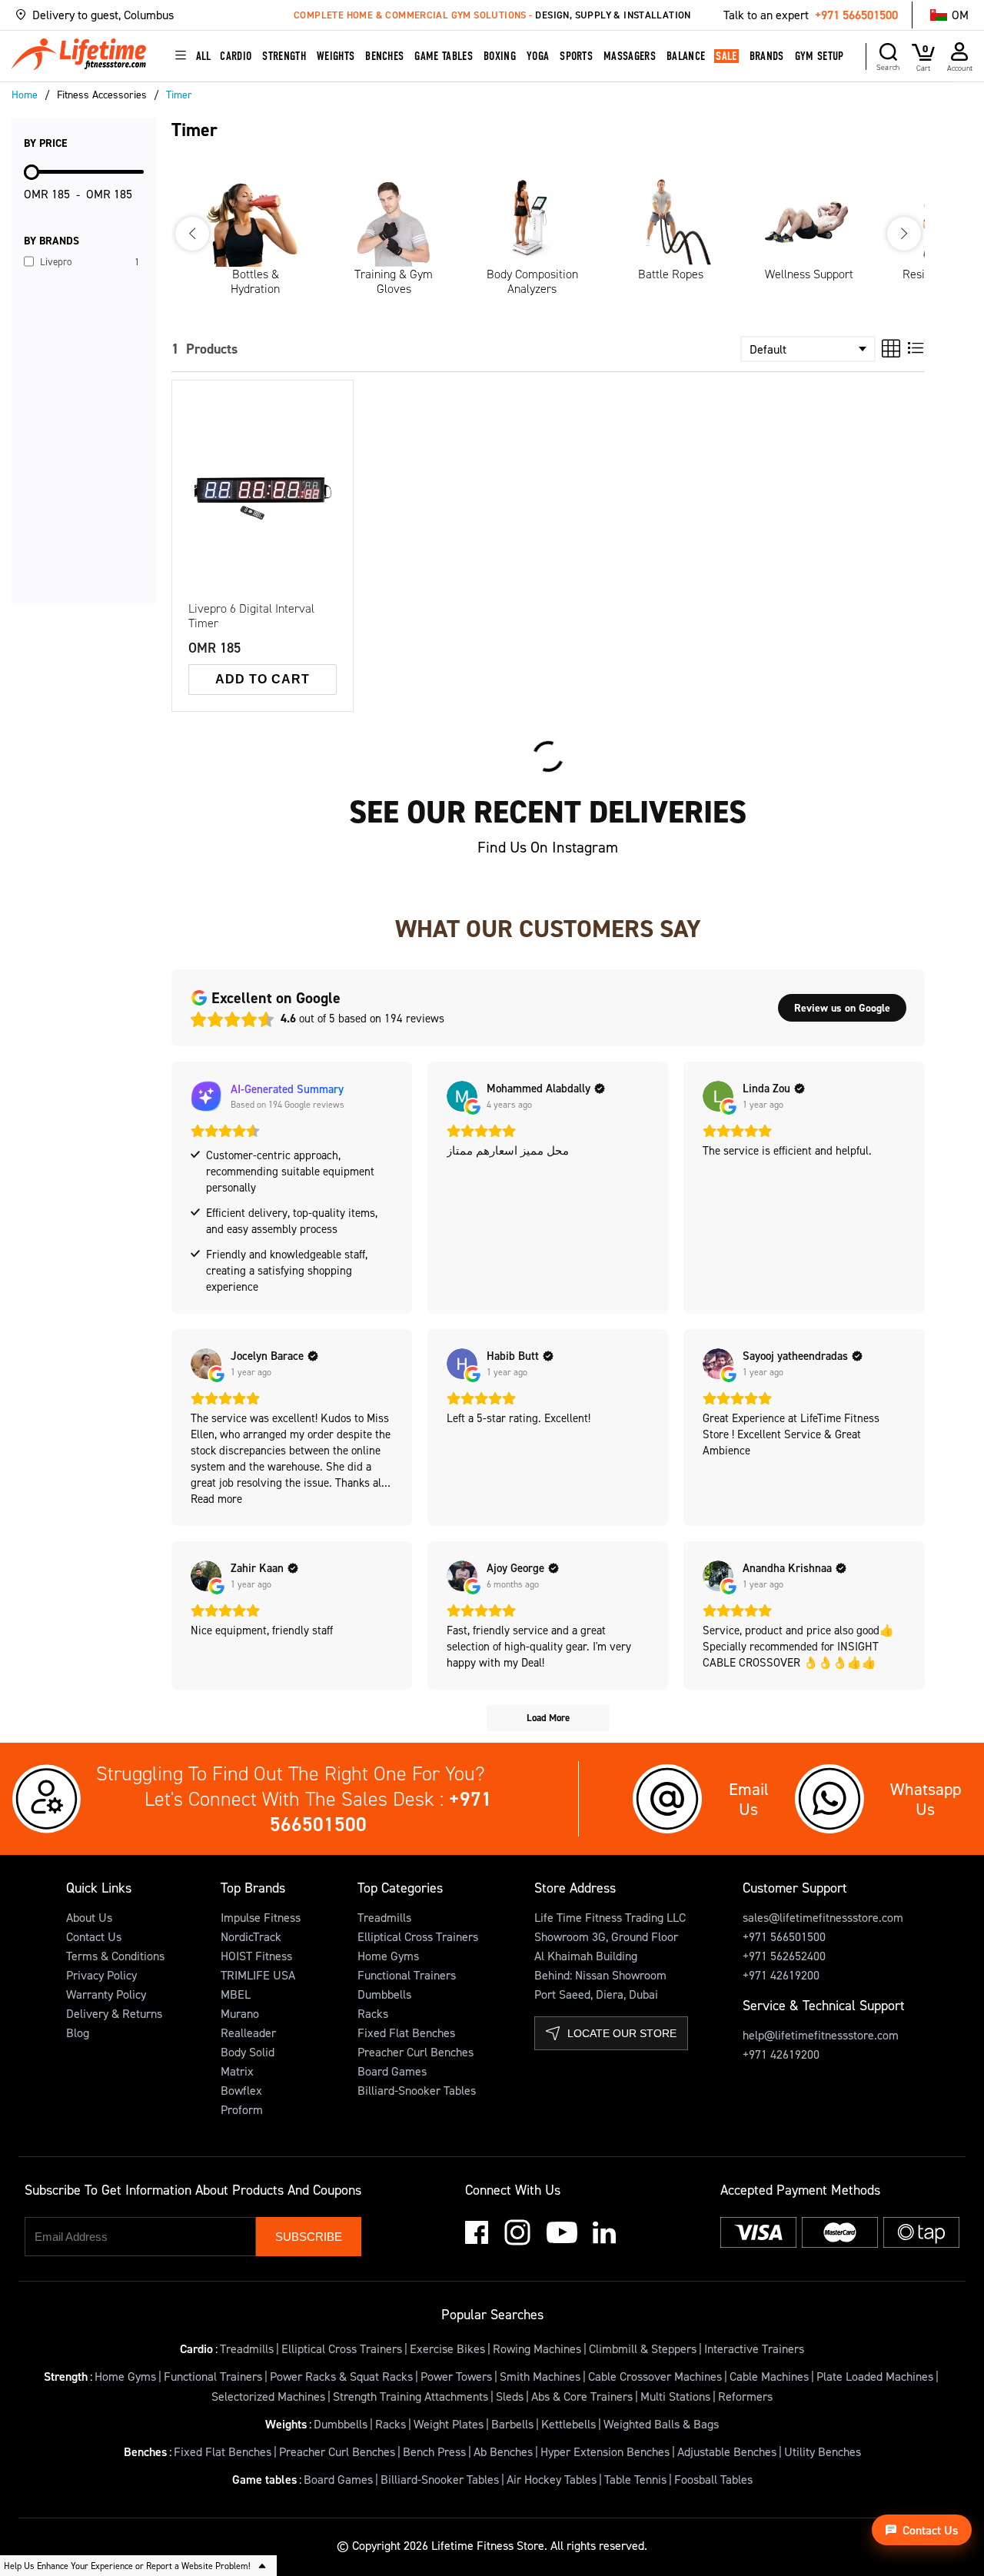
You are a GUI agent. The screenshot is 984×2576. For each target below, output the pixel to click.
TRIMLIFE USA (258, 1975)
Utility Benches (823, 2451)
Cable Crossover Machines (655, 2376)
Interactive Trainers (754, 2348)
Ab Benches (503, 2451)
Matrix (237, 2071)
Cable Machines (769, 2376)
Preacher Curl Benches (416, 2052)
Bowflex (241, 2090)
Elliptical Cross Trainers (418, 1936)
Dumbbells (384, 1994)
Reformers (745, 2396)
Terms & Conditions (115, 1956)
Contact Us (94, 1936)
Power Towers (456, 2376)
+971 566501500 (856, 15)
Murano (240, 2013)
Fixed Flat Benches (406, 2033)
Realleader (248, 2033)
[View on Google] (462, 1096)
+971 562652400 (784, 1956)
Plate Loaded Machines (875, 2376)
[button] (145, 15)
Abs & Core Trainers (582, 2396)
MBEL (236, 1994)
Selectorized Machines (268, 2396)
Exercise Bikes (447, 2348)
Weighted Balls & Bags (661, 2424)
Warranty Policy (106, 1994)
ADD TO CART (263, 679)
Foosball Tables (713, 2479)
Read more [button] (216, 1499)
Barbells (512, 2424)
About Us (89, 1917)
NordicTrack (251, 1936)
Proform (242, 2109)
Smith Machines (540, 2376)
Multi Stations (675, 2396)
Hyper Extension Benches (605, 2451)
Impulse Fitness (261, 1917)
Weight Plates (449, 2424)
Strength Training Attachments (411, 2396)
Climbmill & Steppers (643, 2348)
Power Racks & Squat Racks (341, 2376)
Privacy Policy (101, 1975)
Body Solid (248, 2052)
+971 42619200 (781, 1975)
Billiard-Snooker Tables (417, 2090)
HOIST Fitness (256, 1956)
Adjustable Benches (727, 2451)
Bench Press (434, 2451)
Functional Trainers (407, 1975)
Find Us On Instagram (548, 847)
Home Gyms (388, 1956)
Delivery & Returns (114, 2013)
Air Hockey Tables (552, 2479)
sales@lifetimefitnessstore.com (823, 1917)
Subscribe (309, 2237)
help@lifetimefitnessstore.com (821, 2035)
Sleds (510, 2396)
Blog (78, 2033)
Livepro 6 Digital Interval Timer (251, 616)
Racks (373, 2013)
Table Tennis (635, 2479)
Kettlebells (568, 2424)
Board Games (392, 2071)
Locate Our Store (622, 2033)
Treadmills (384, 1917)
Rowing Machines (537, 2348)
